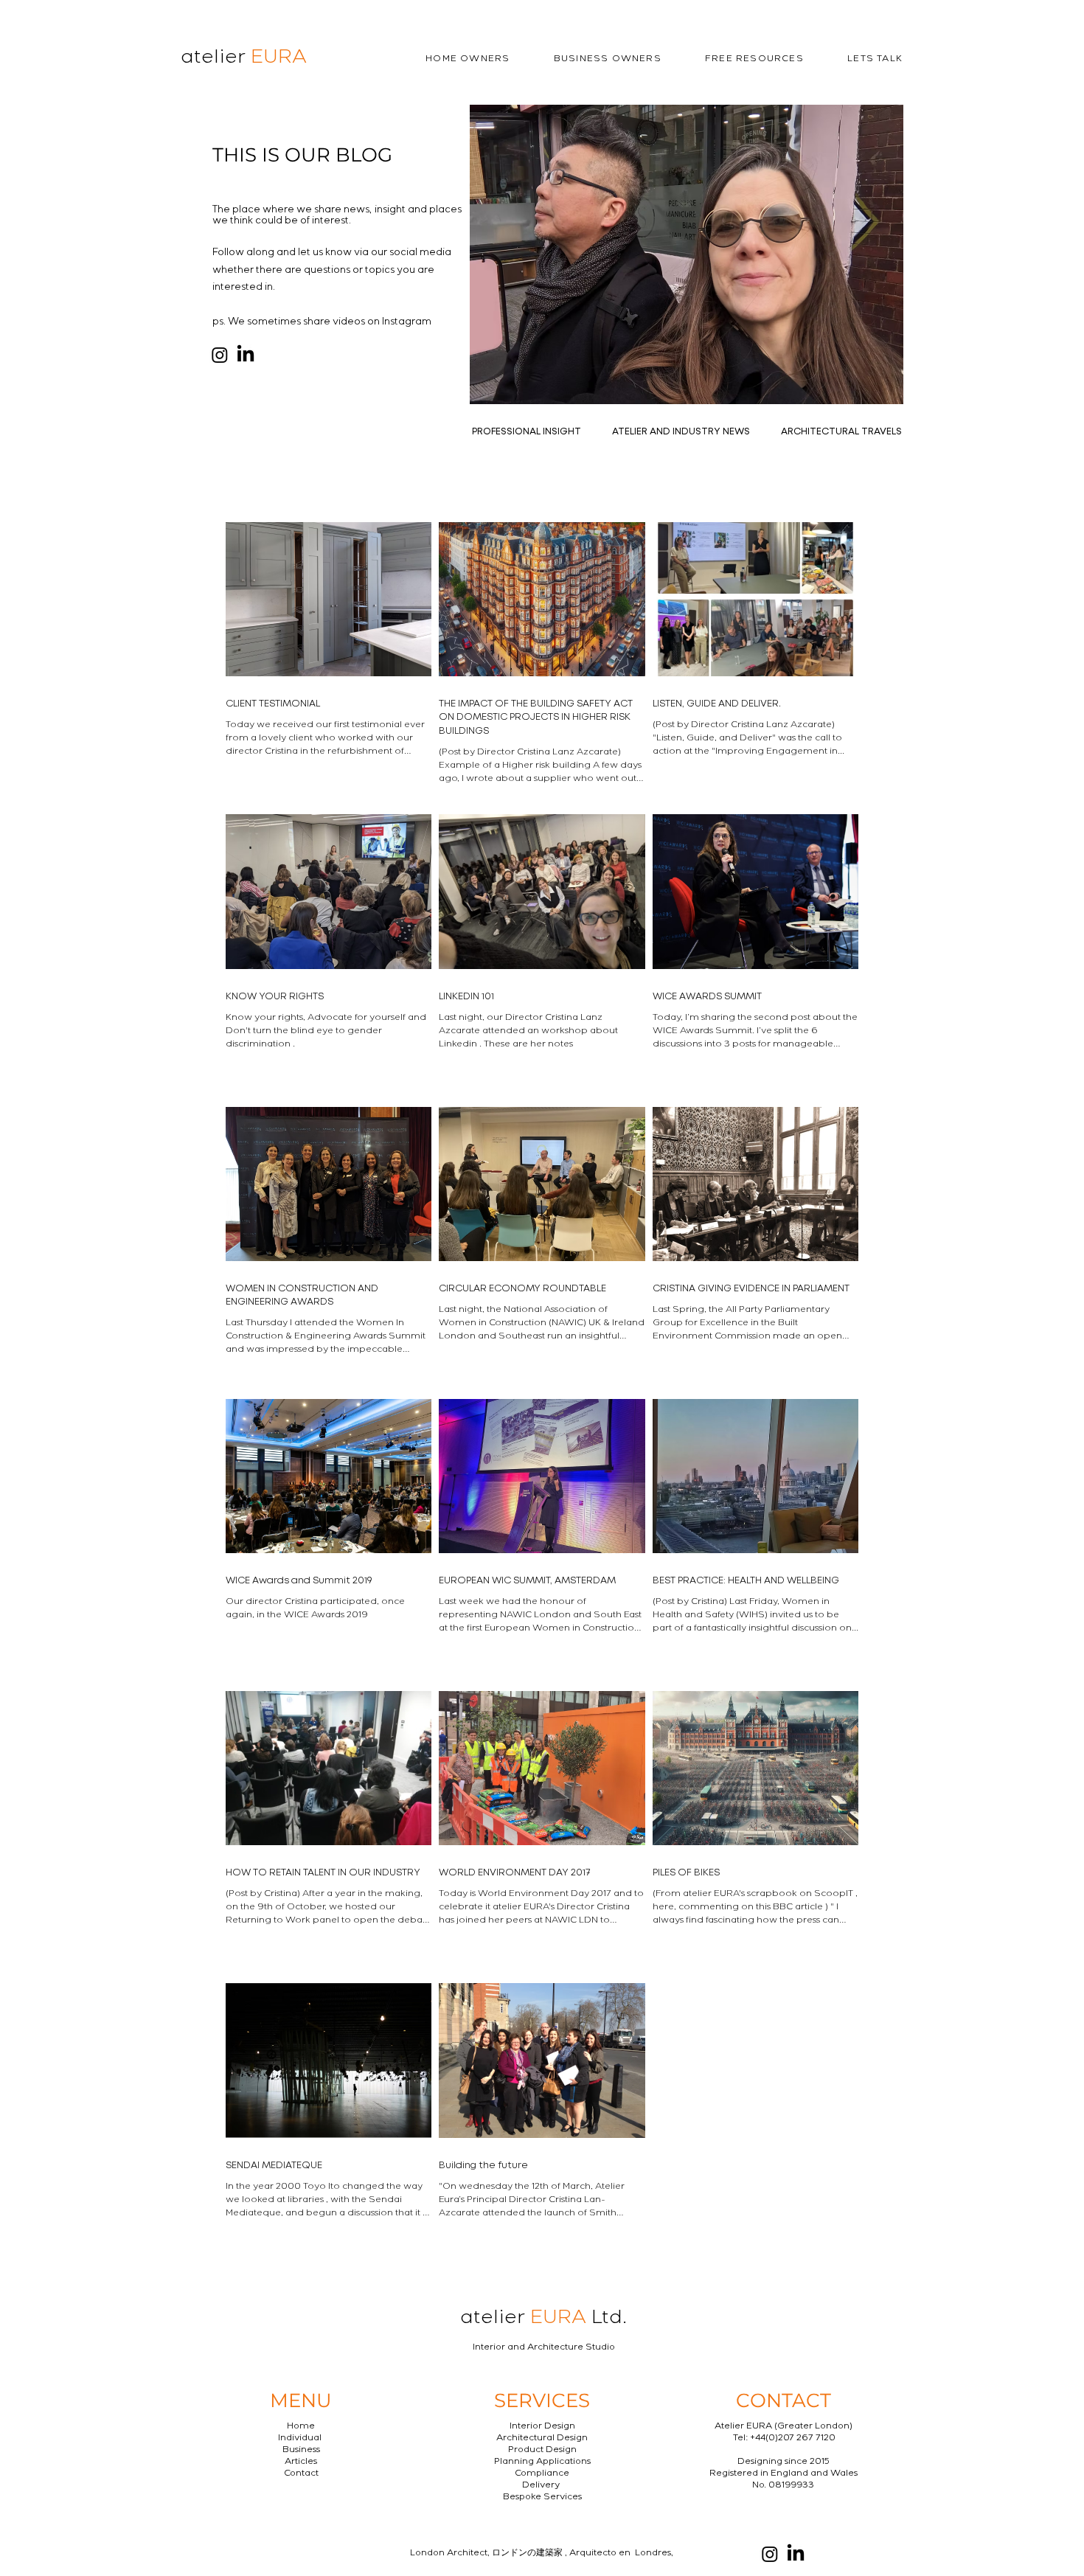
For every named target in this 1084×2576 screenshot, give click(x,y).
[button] (446, 60)
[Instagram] (220, 355)
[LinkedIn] (246, 355)
